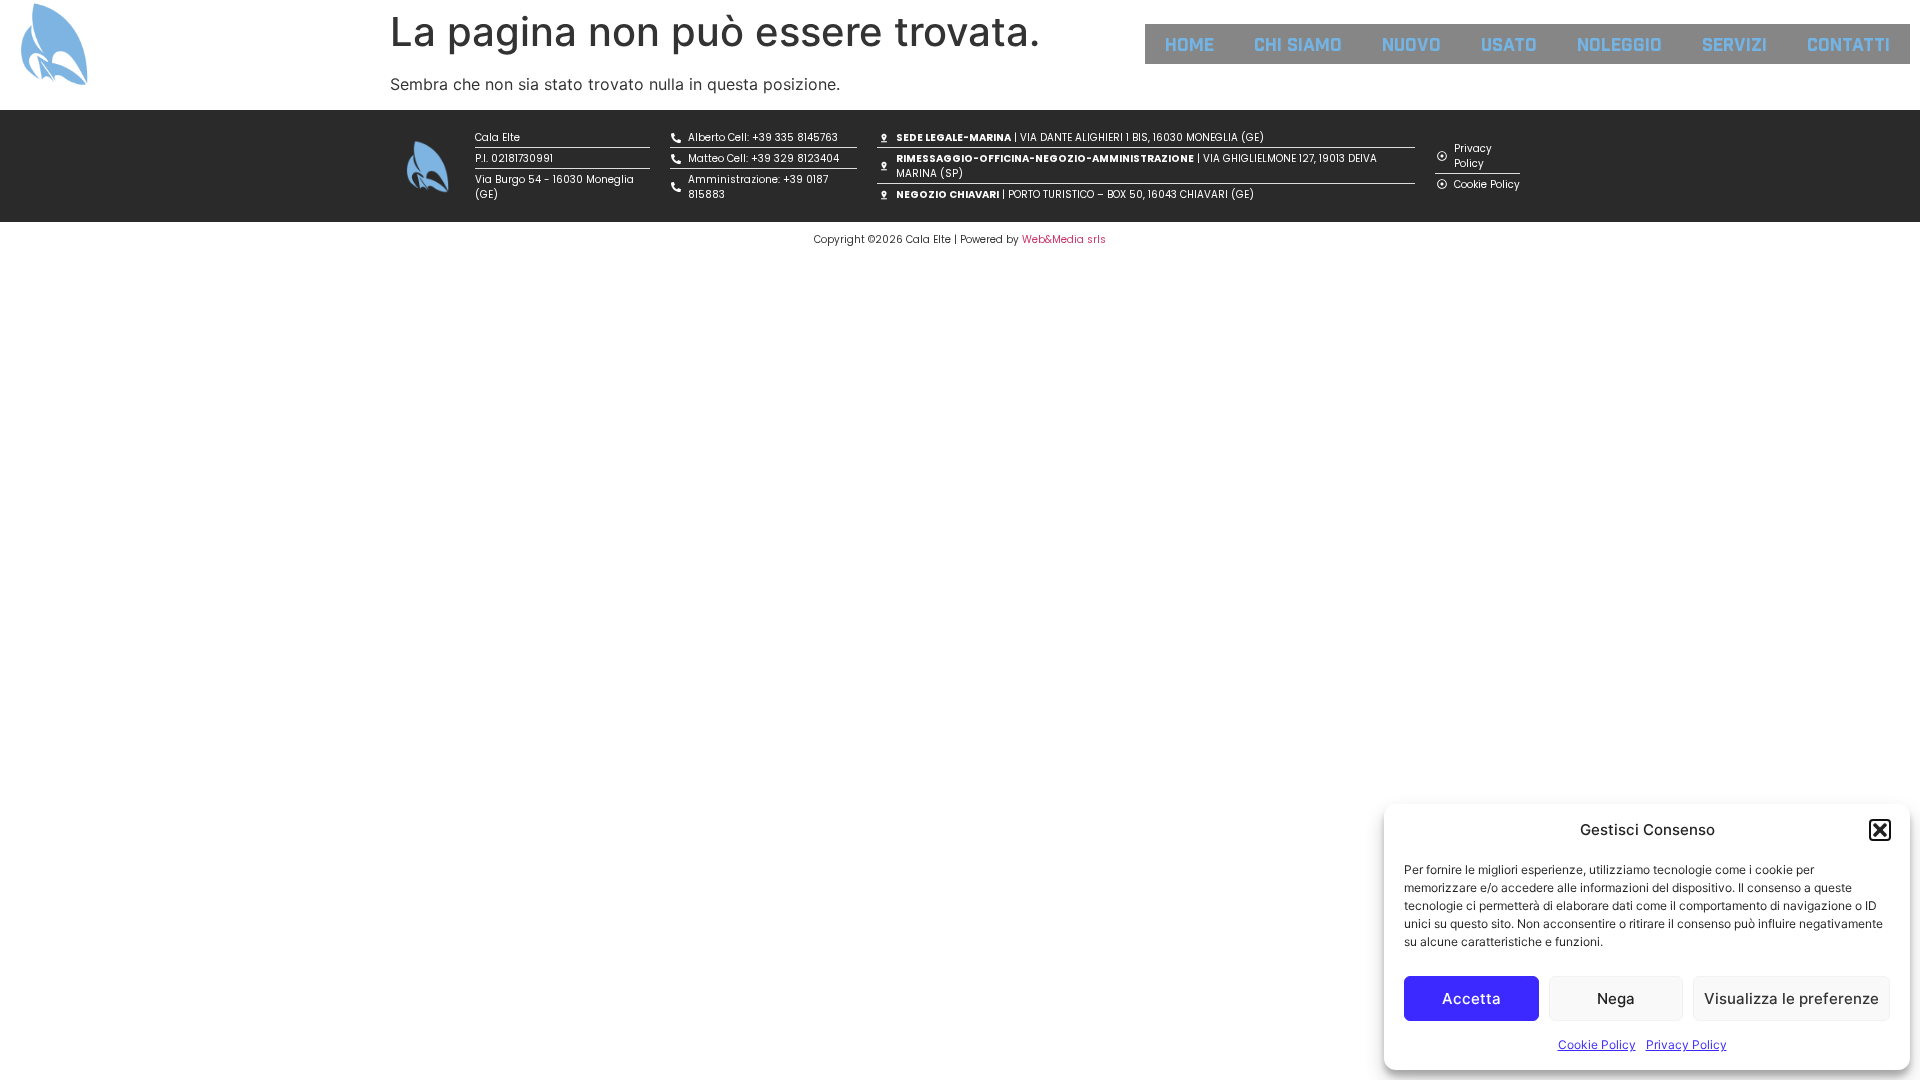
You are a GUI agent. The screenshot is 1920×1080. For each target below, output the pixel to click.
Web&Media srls (1064, 239)
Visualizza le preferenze (1791, 998)
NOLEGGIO (1619, 43)
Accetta (1471, 998)
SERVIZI (1734, 43)
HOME (1189, 43)
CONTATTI (1848, 43)
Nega (1616, 998)
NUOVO (1411, 43)
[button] (1880, 830)
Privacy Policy (1686, 1044)
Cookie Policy (1597, 1044)
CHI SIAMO (1298, 43)
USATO (1509, 43)
